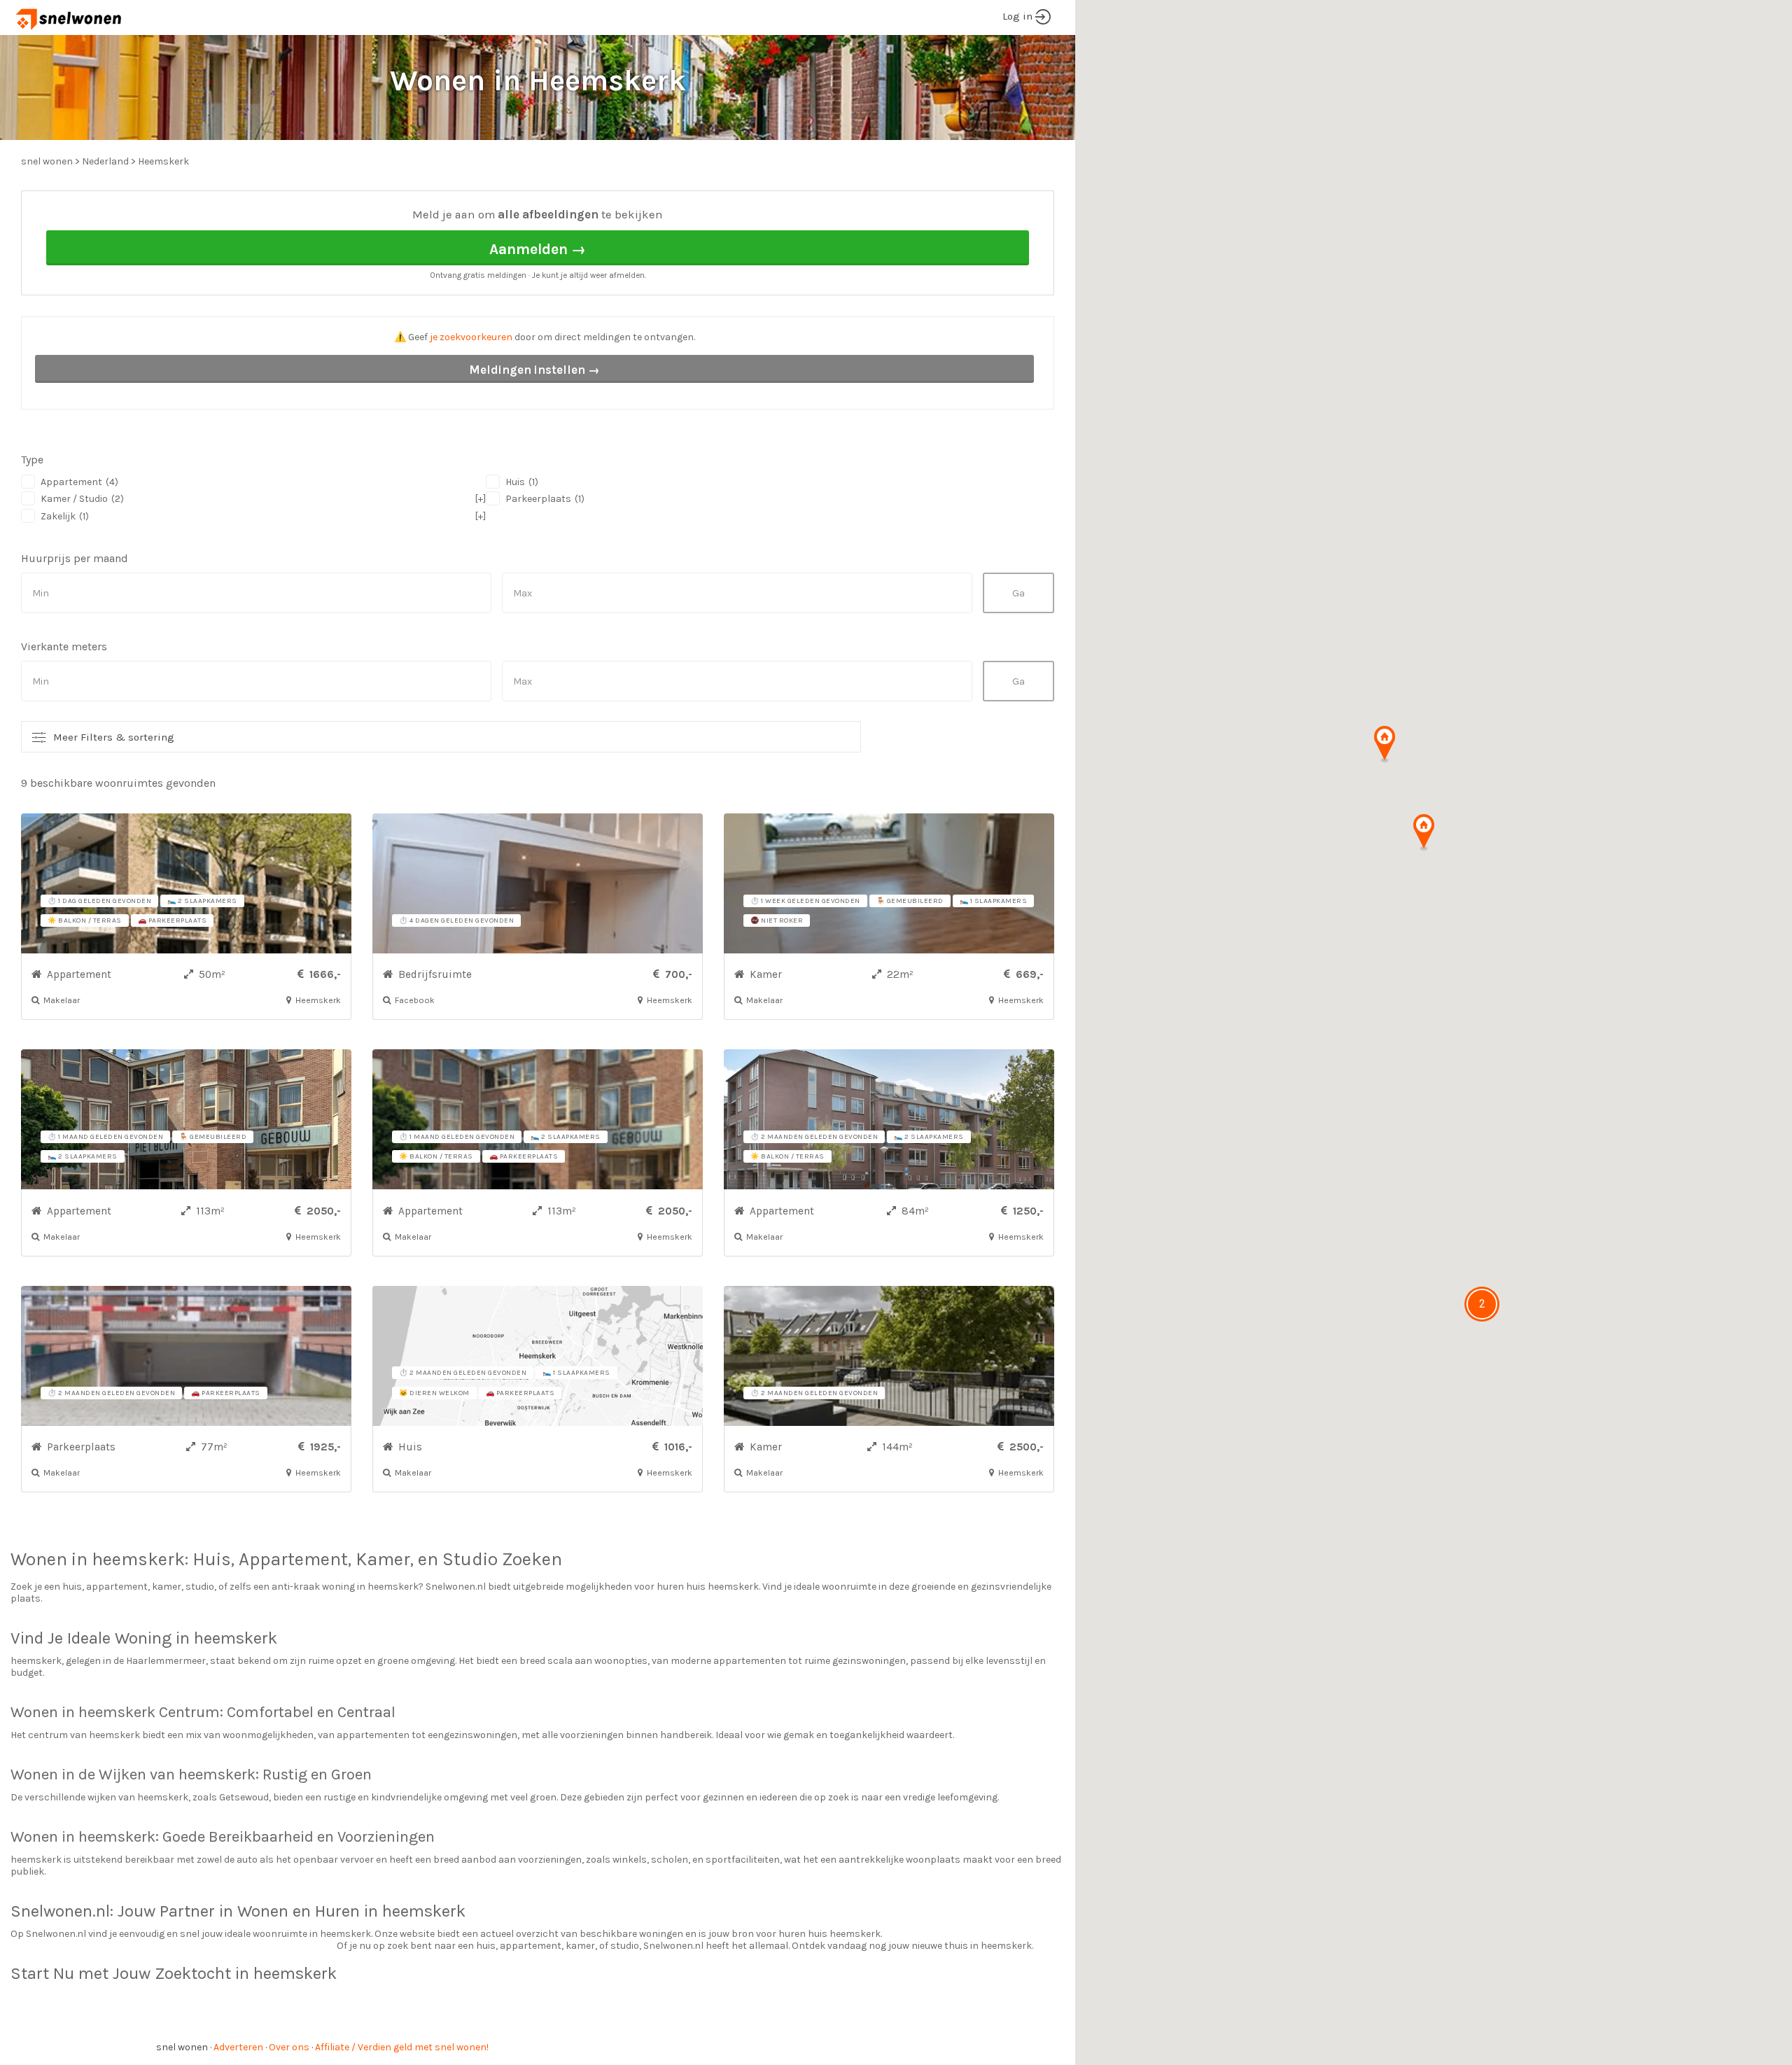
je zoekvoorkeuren (471, 337)
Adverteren (238, 2047)
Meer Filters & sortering (114, 737)
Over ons (289, 2047)
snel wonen (182, 2047)
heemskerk (138, 1559)
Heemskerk (163, 161)
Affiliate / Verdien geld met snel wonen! (402, 2047)
